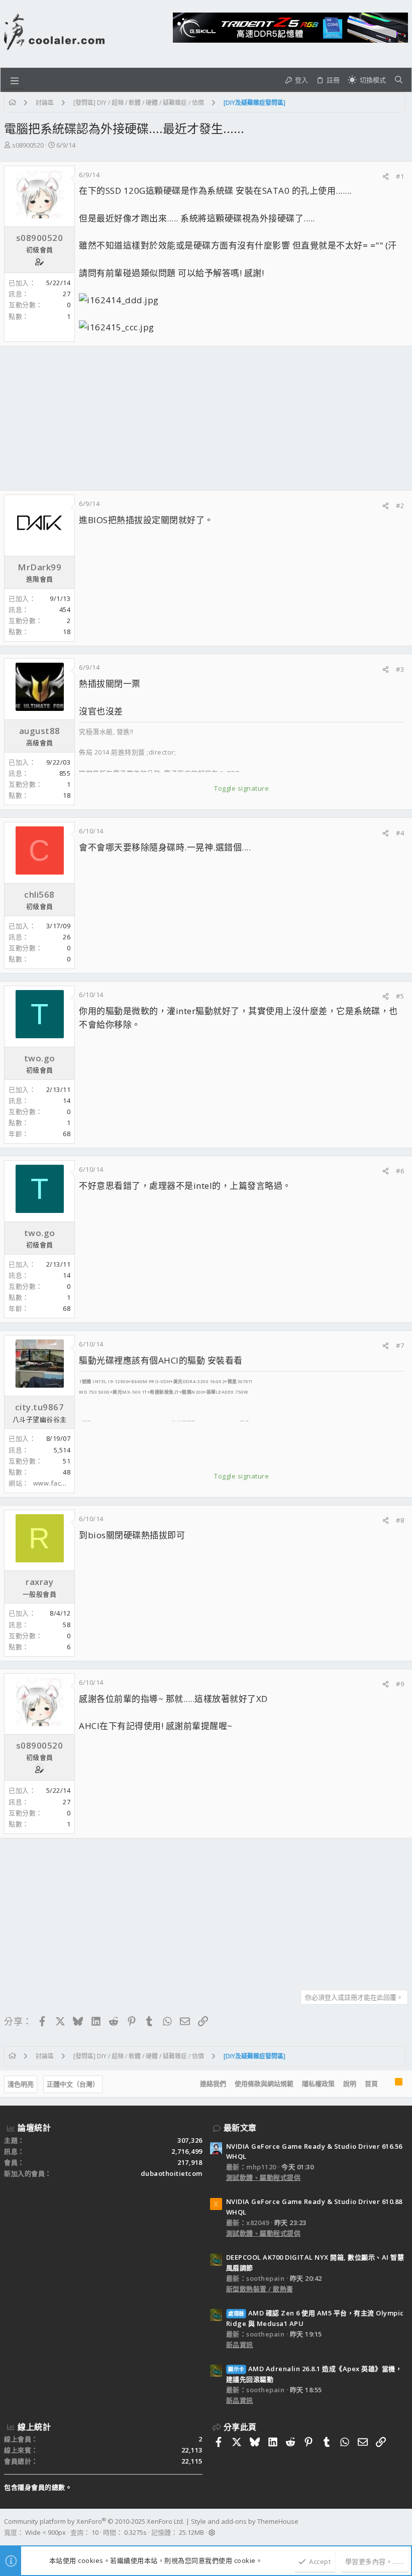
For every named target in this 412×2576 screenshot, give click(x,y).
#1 (400, 176)
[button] (15, 80)
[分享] (386, 176)
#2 (400, 506)
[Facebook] (403, 2527)
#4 (400, 833)
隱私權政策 (318, 2083)
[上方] (386, 2084)
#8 (400, 1520)
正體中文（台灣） (73, 2084)
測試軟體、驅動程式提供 (264, 2177)
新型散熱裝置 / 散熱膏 (260, 2289)
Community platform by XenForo (94, 2521)
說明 (350, 2083)
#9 (400, 1684)
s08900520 (28, 145)
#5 (400, 996)
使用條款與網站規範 (264, 2083)
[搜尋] (399, 80)
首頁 (371, 2083)
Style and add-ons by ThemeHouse (245, 2521)
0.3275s (135, 2532)
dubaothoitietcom (172, 2173)
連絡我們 (213, 2083)
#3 (400, 669)
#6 (400, 1171)
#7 (400, 1345)
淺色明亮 (21, 2084)
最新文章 (240, 2128)
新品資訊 (240, 2345)
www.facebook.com (65, 1483)
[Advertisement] (206, 418)
